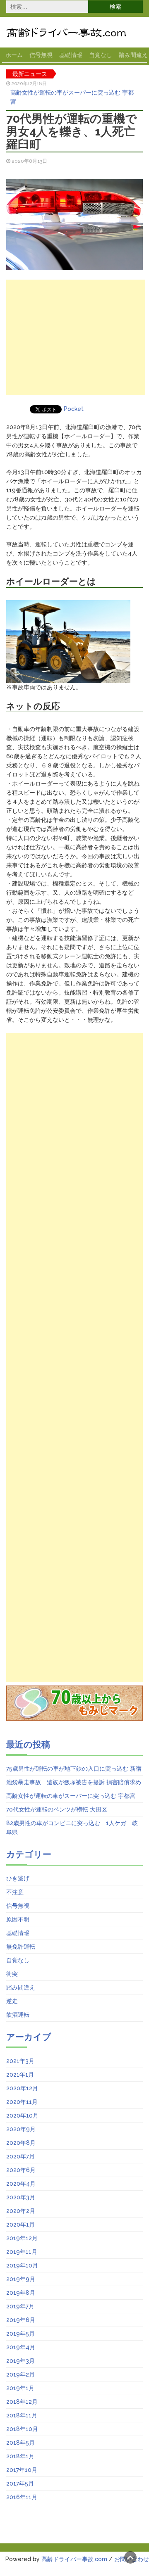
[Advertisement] (76, 337)
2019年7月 (20, 2306)
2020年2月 (21, 2211)
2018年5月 (20, 2443)
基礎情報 (71, 55)
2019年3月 (20, 2361)
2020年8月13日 (29, 161)
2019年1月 (20, 2388)
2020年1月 (20, 2225)
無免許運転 (21, 1947)
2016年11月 (22, 2497)
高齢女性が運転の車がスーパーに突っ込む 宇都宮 (72, 97)
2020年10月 (22, 2115)
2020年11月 (22, 2102)
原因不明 (18, 1919)
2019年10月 (22, 2265)
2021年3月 (20, 2061)
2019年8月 (21, 2293)
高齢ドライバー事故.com (74, 2559)
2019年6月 (21, 2320)
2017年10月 (22, 2470)
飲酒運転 (18, 2015)
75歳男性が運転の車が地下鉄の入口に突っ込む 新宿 (74, 1769)
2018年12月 (22, 2402)
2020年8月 (21, 2143)
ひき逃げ (18, 1878)
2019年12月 (22, 2238)
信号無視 (41, 55)
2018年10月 (22, 2429)
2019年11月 (22, 2252)
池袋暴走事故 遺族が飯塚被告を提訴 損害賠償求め (74, 1782)
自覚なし (101, 55)
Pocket (74, 409)
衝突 (12, 1974)
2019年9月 (21, 2279)
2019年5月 (20, 2334)
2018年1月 (20, 2456)
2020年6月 (21, 2170)
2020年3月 (21, 2197)
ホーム (14, 55)
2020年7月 (20, 2156)
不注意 (15, 1892)
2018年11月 (22, 2415)
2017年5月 (20, 2483)
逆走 (12, 2001)
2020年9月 (21, 2129)
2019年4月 (21, 2347)
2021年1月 (20, 2075)
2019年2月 (20, 2374)
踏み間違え (21, 1987)
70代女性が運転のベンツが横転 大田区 (57, 1809)
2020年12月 (22, 2088)
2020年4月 (21, 2184)
